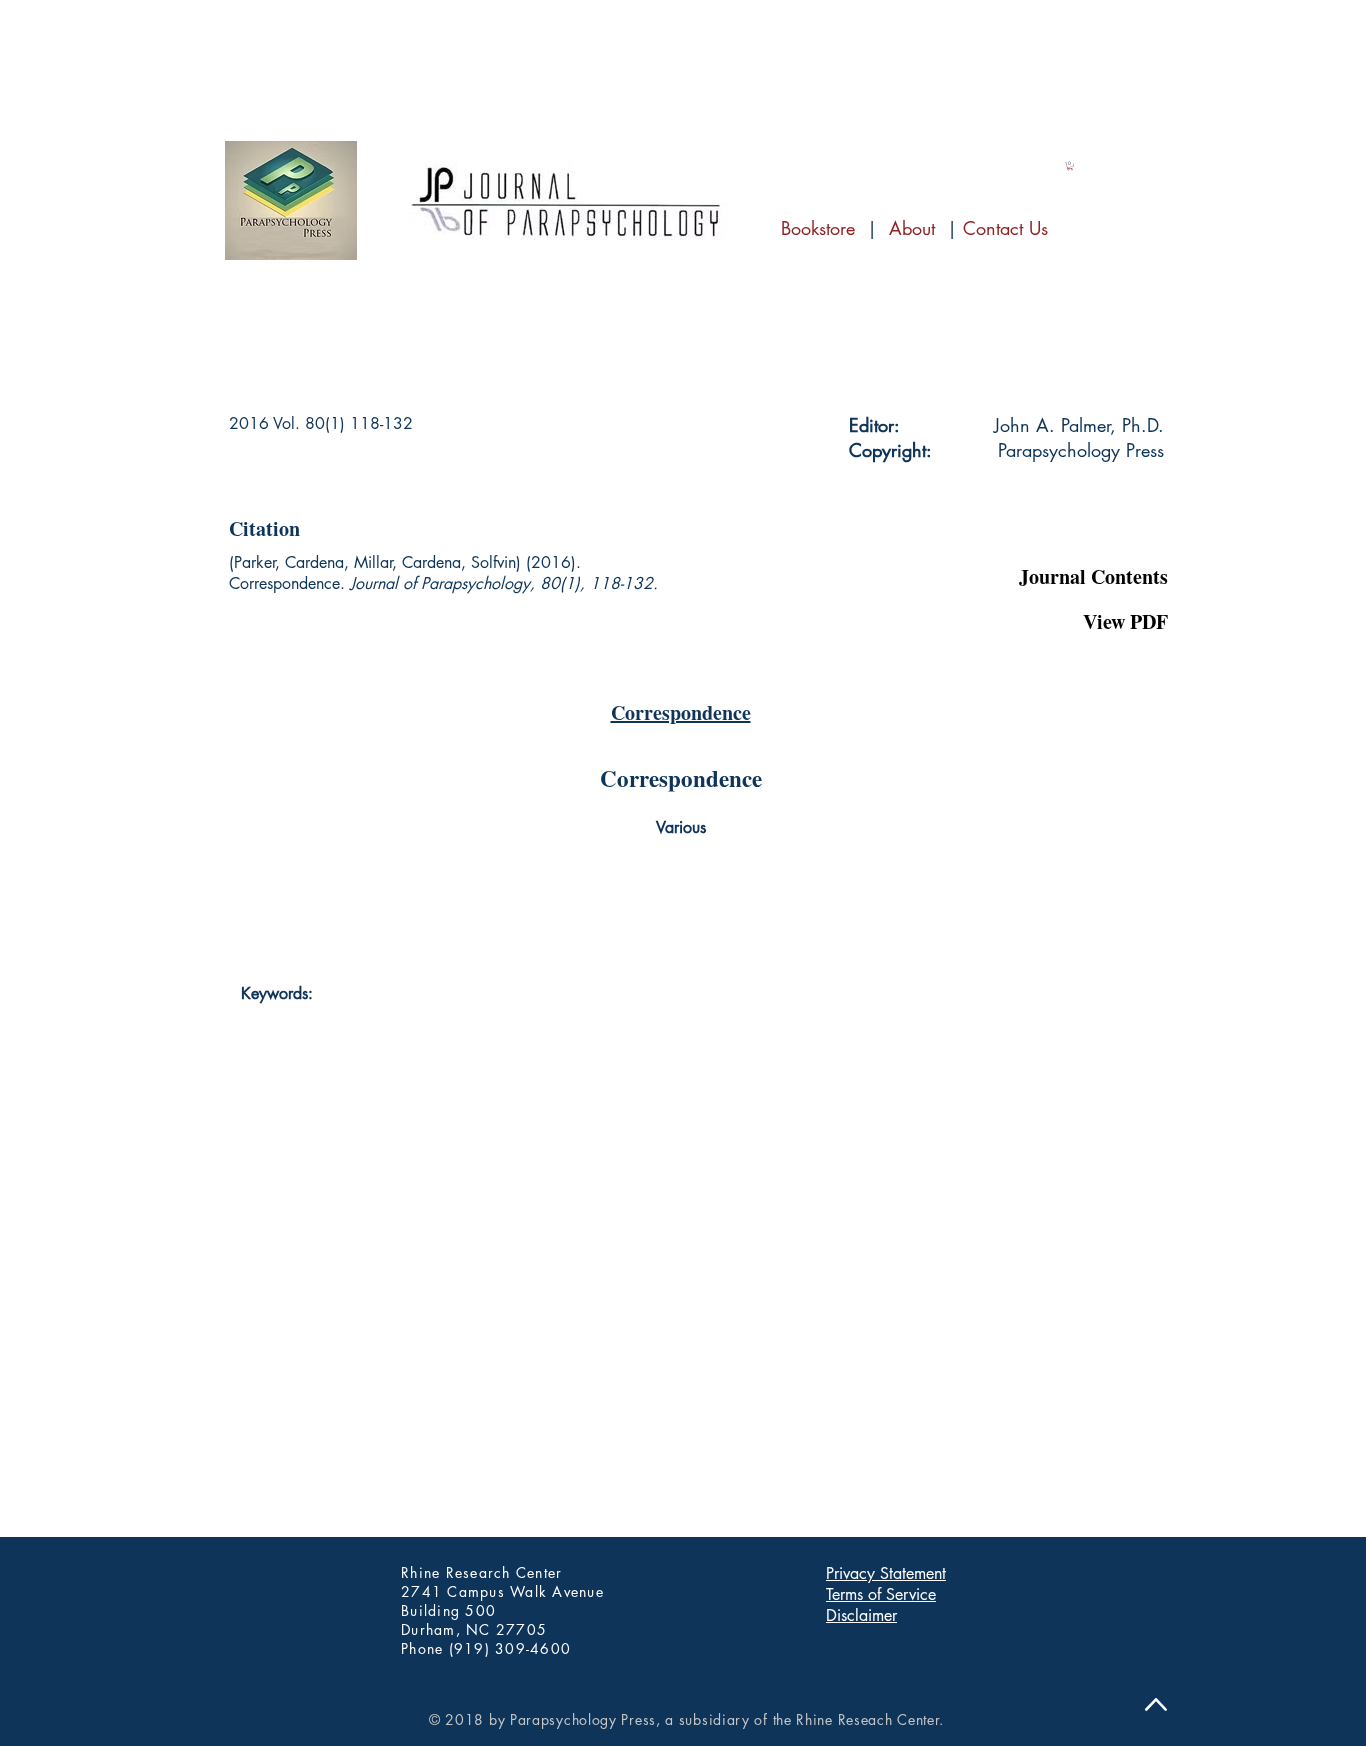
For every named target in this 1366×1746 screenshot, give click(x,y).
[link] (1070, 166)
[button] (1068, 525)
